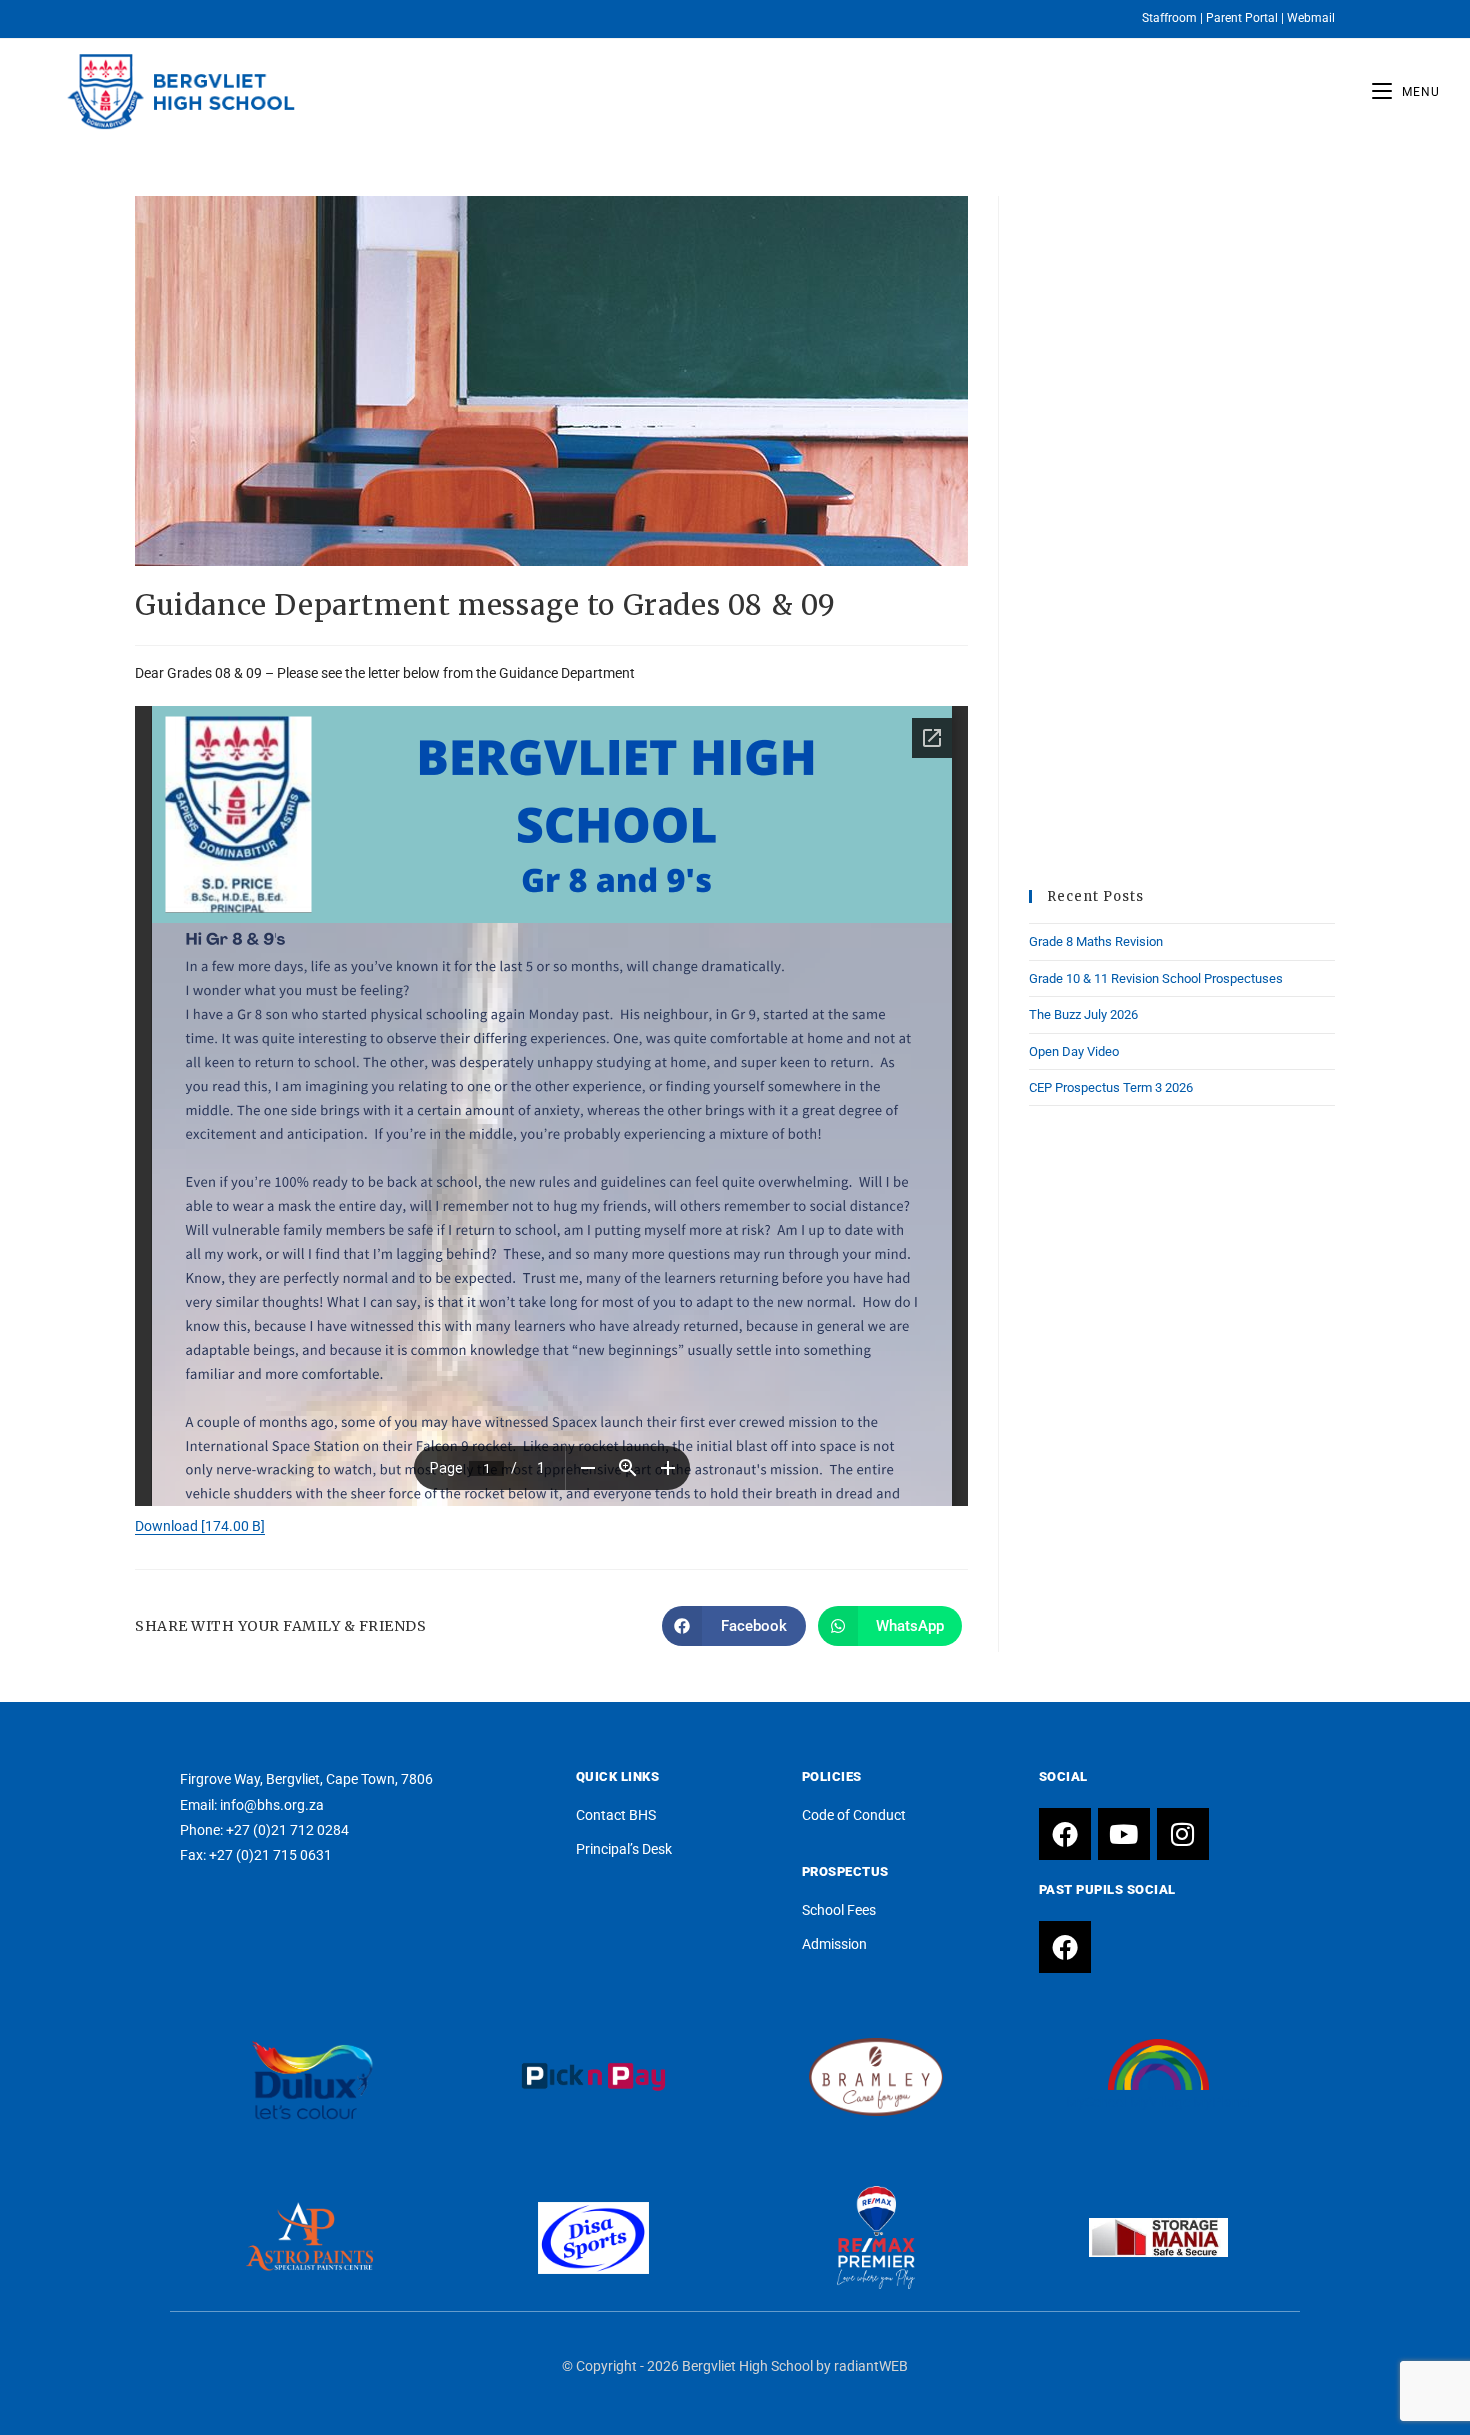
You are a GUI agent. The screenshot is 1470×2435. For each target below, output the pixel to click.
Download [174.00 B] (200, 1526)
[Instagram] (1183, 1834)
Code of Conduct (854, 1815)
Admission (834, 1944)
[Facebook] (1065, 1834)
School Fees (839, 1910)
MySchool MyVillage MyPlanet (1159, 2102)
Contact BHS (616, 1815)
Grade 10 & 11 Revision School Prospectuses (1156, 978)
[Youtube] (1124, 1834)
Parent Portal (1242, 18)
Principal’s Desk (624, 1849)
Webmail (1311, 18)
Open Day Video (1074, 1051)
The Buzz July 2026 (1083, 1014)
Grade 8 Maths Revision (1096, 941)
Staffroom (1169, 18)
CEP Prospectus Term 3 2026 (1111, 1087)
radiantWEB (871, 2366)
